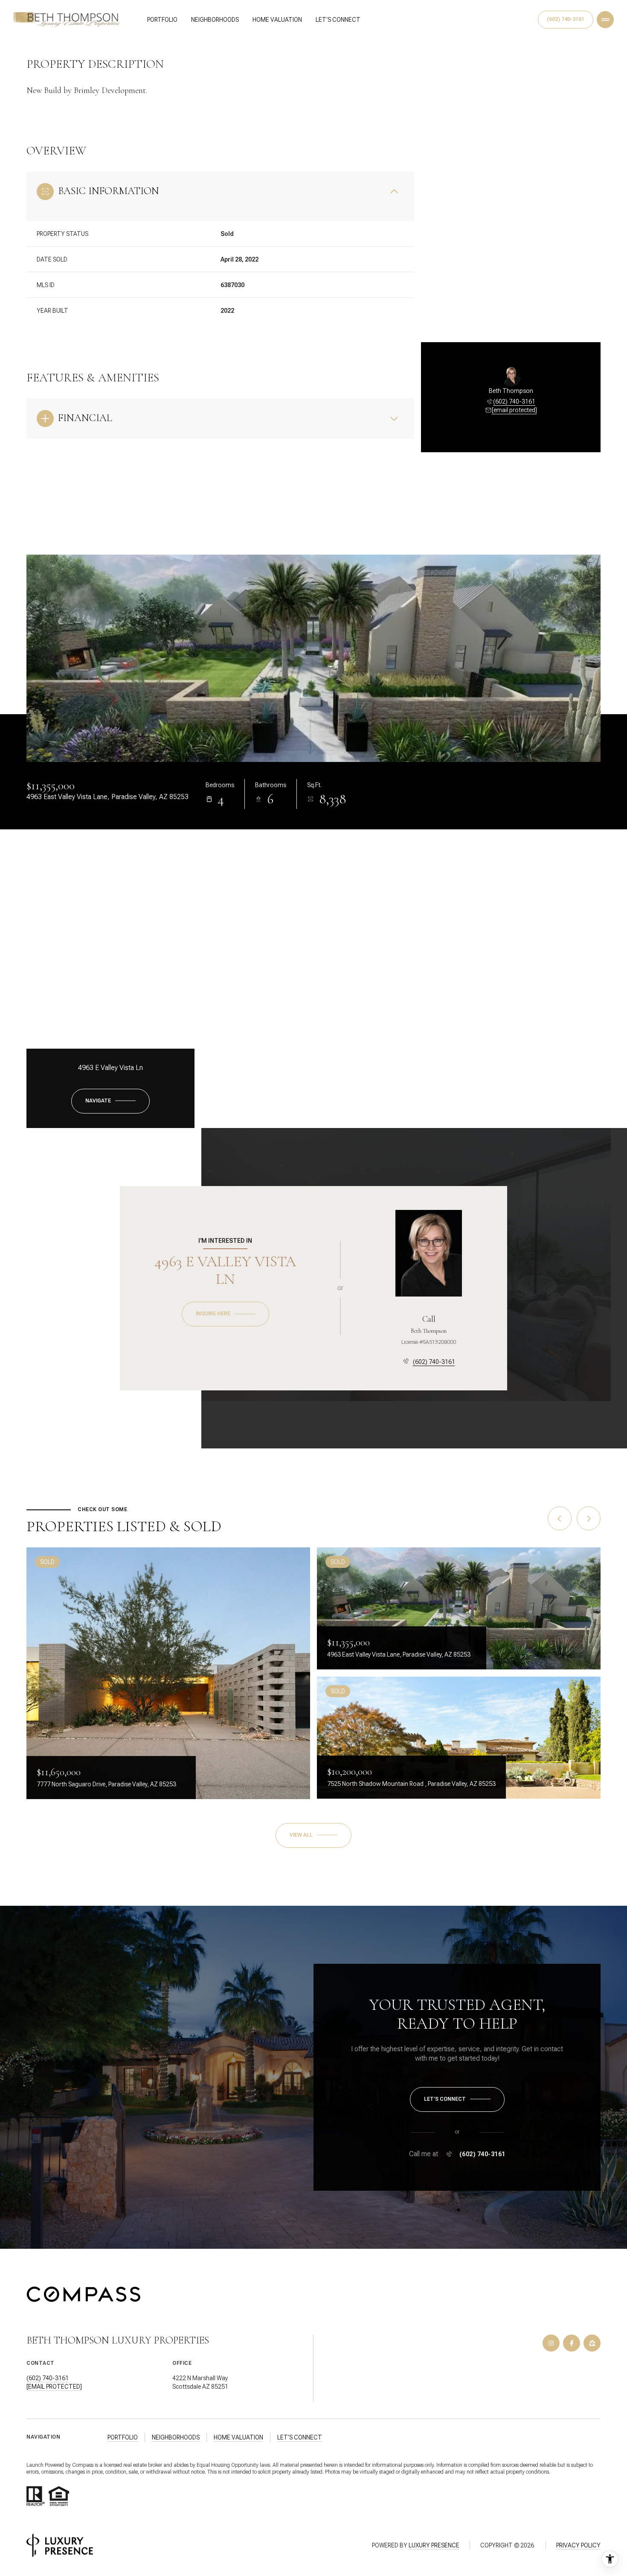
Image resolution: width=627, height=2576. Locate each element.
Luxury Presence (434, 2545)
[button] (457, 2099)
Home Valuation (277, 20)
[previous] (560, 1518)
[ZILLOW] (592, 2343)
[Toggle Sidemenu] (605, 20)
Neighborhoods (215, 20)
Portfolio (162, 20)
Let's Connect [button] (300, 2437)
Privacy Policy (578, 2545)
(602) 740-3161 (566, 19)
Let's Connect (338, 20)
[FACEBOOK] (572, 2343)
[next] (589, 1518)
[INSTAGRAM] (551, 2343)
